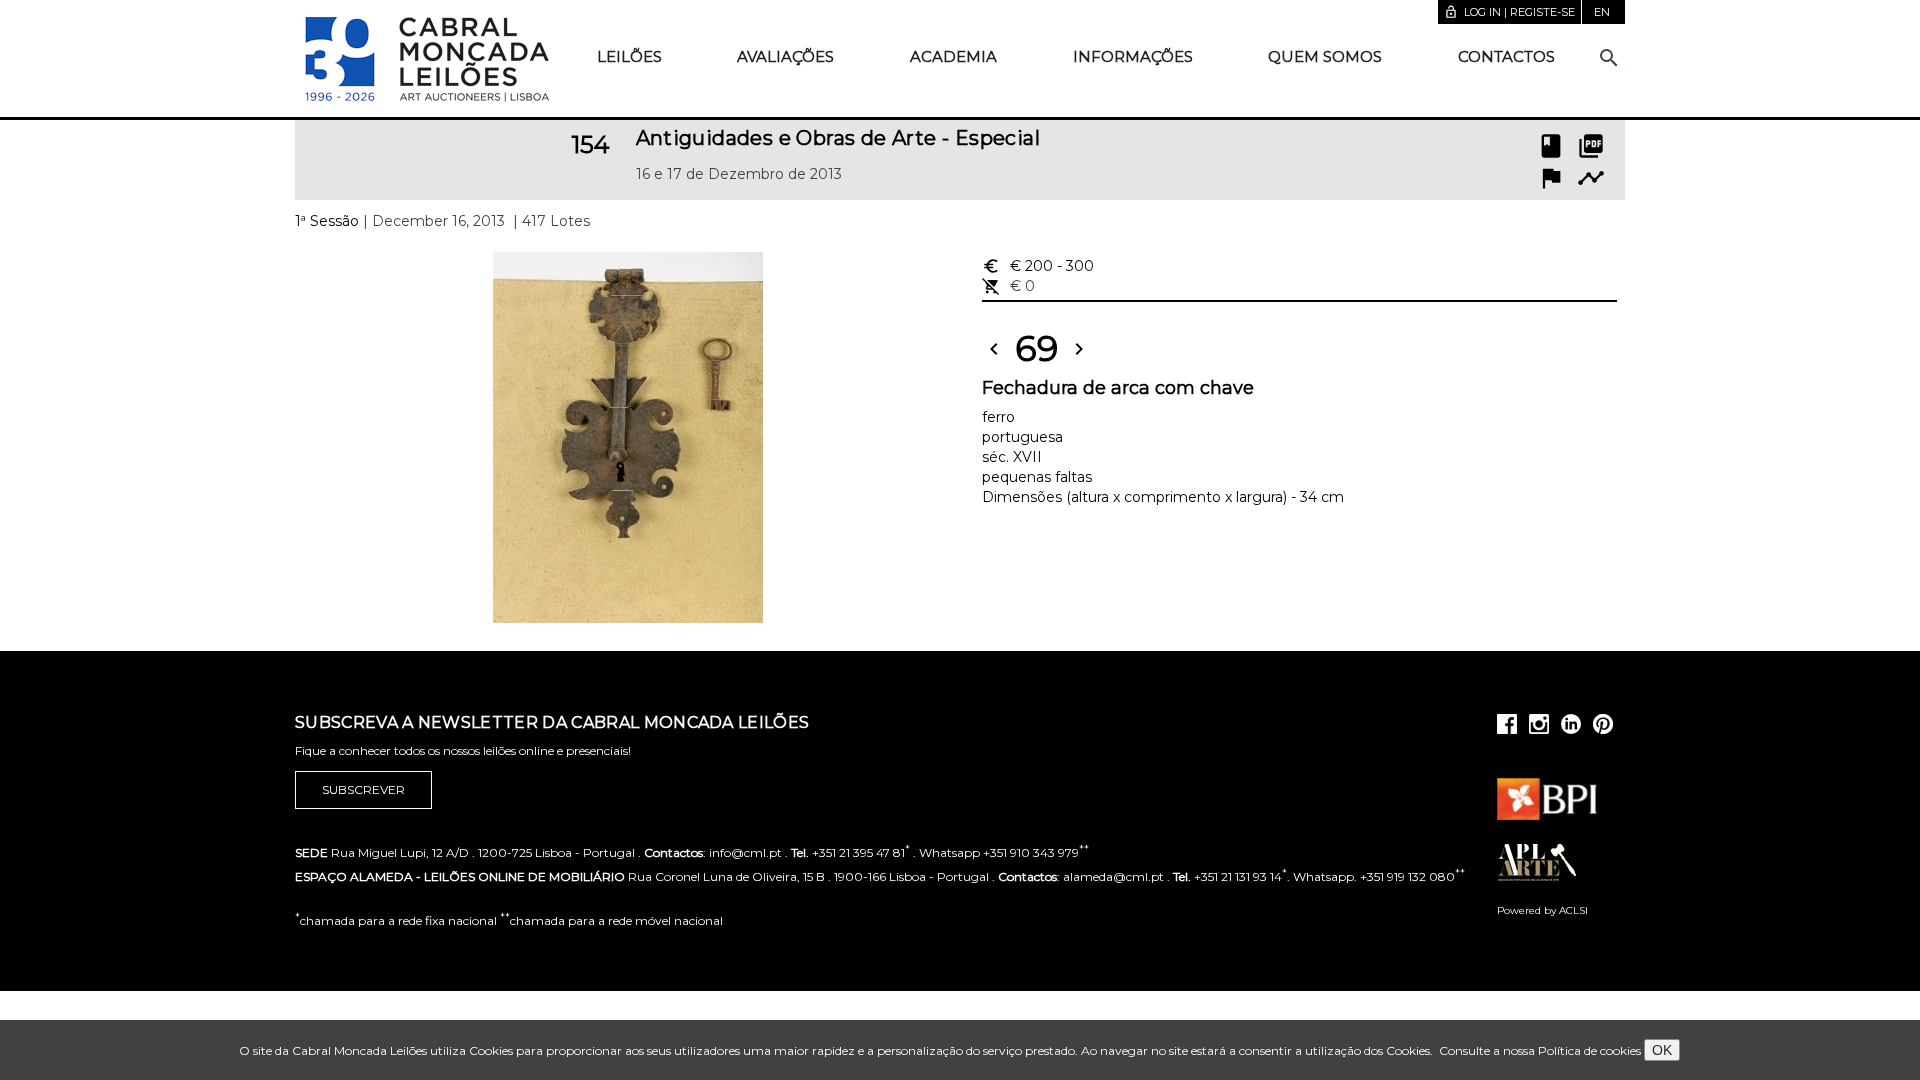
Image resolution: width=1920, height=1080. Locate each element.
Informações (1133, 56)
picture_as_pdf (1591, 146)
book (1551, 146)
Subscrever (363, 789)
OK (1662, 1050)
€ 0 (1008, 286)
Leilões (629, 56)
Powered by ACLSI (1542, 910)
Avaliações (785, 56)
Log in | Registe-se (1509, 12)
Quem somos (1325, 56)
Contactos (1506, 56)
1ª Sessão (327, 221)
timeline (1591, 178)
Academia (953, 56)
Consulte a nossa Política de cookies (1540, 1050)
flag (1551, 178)
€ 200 (1038, 266)
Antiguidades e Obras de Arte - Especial (838, 138)
